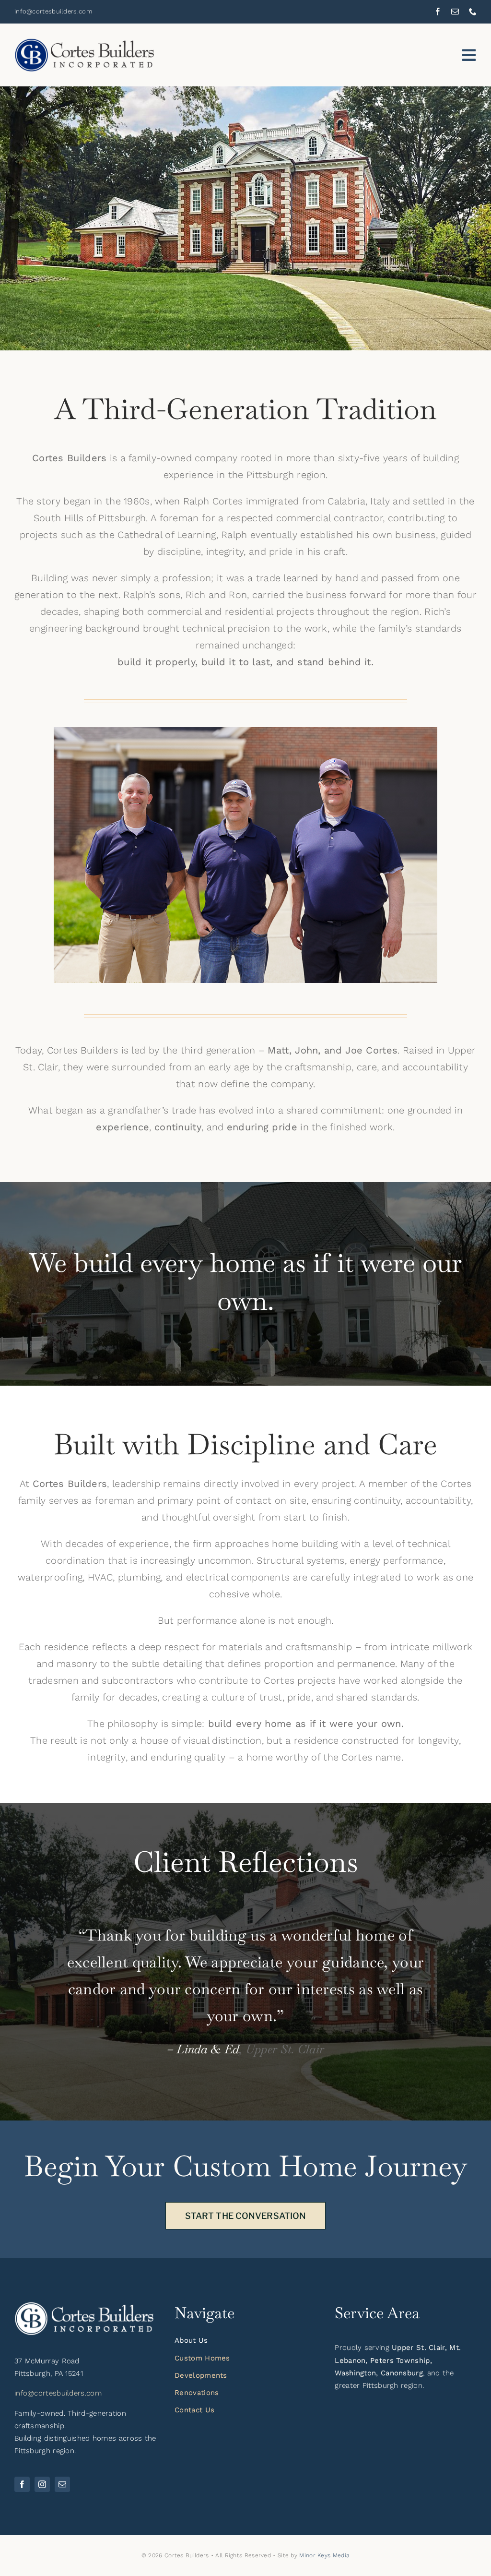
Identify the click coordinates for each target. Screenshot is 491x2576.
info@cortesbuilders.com (58, 2393)
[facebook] (438, 12)
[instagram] (42, 2484)
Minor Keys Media (324, 2555)
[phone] (473, 12)
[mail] (455, 12)
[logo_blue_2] (86, 43)
